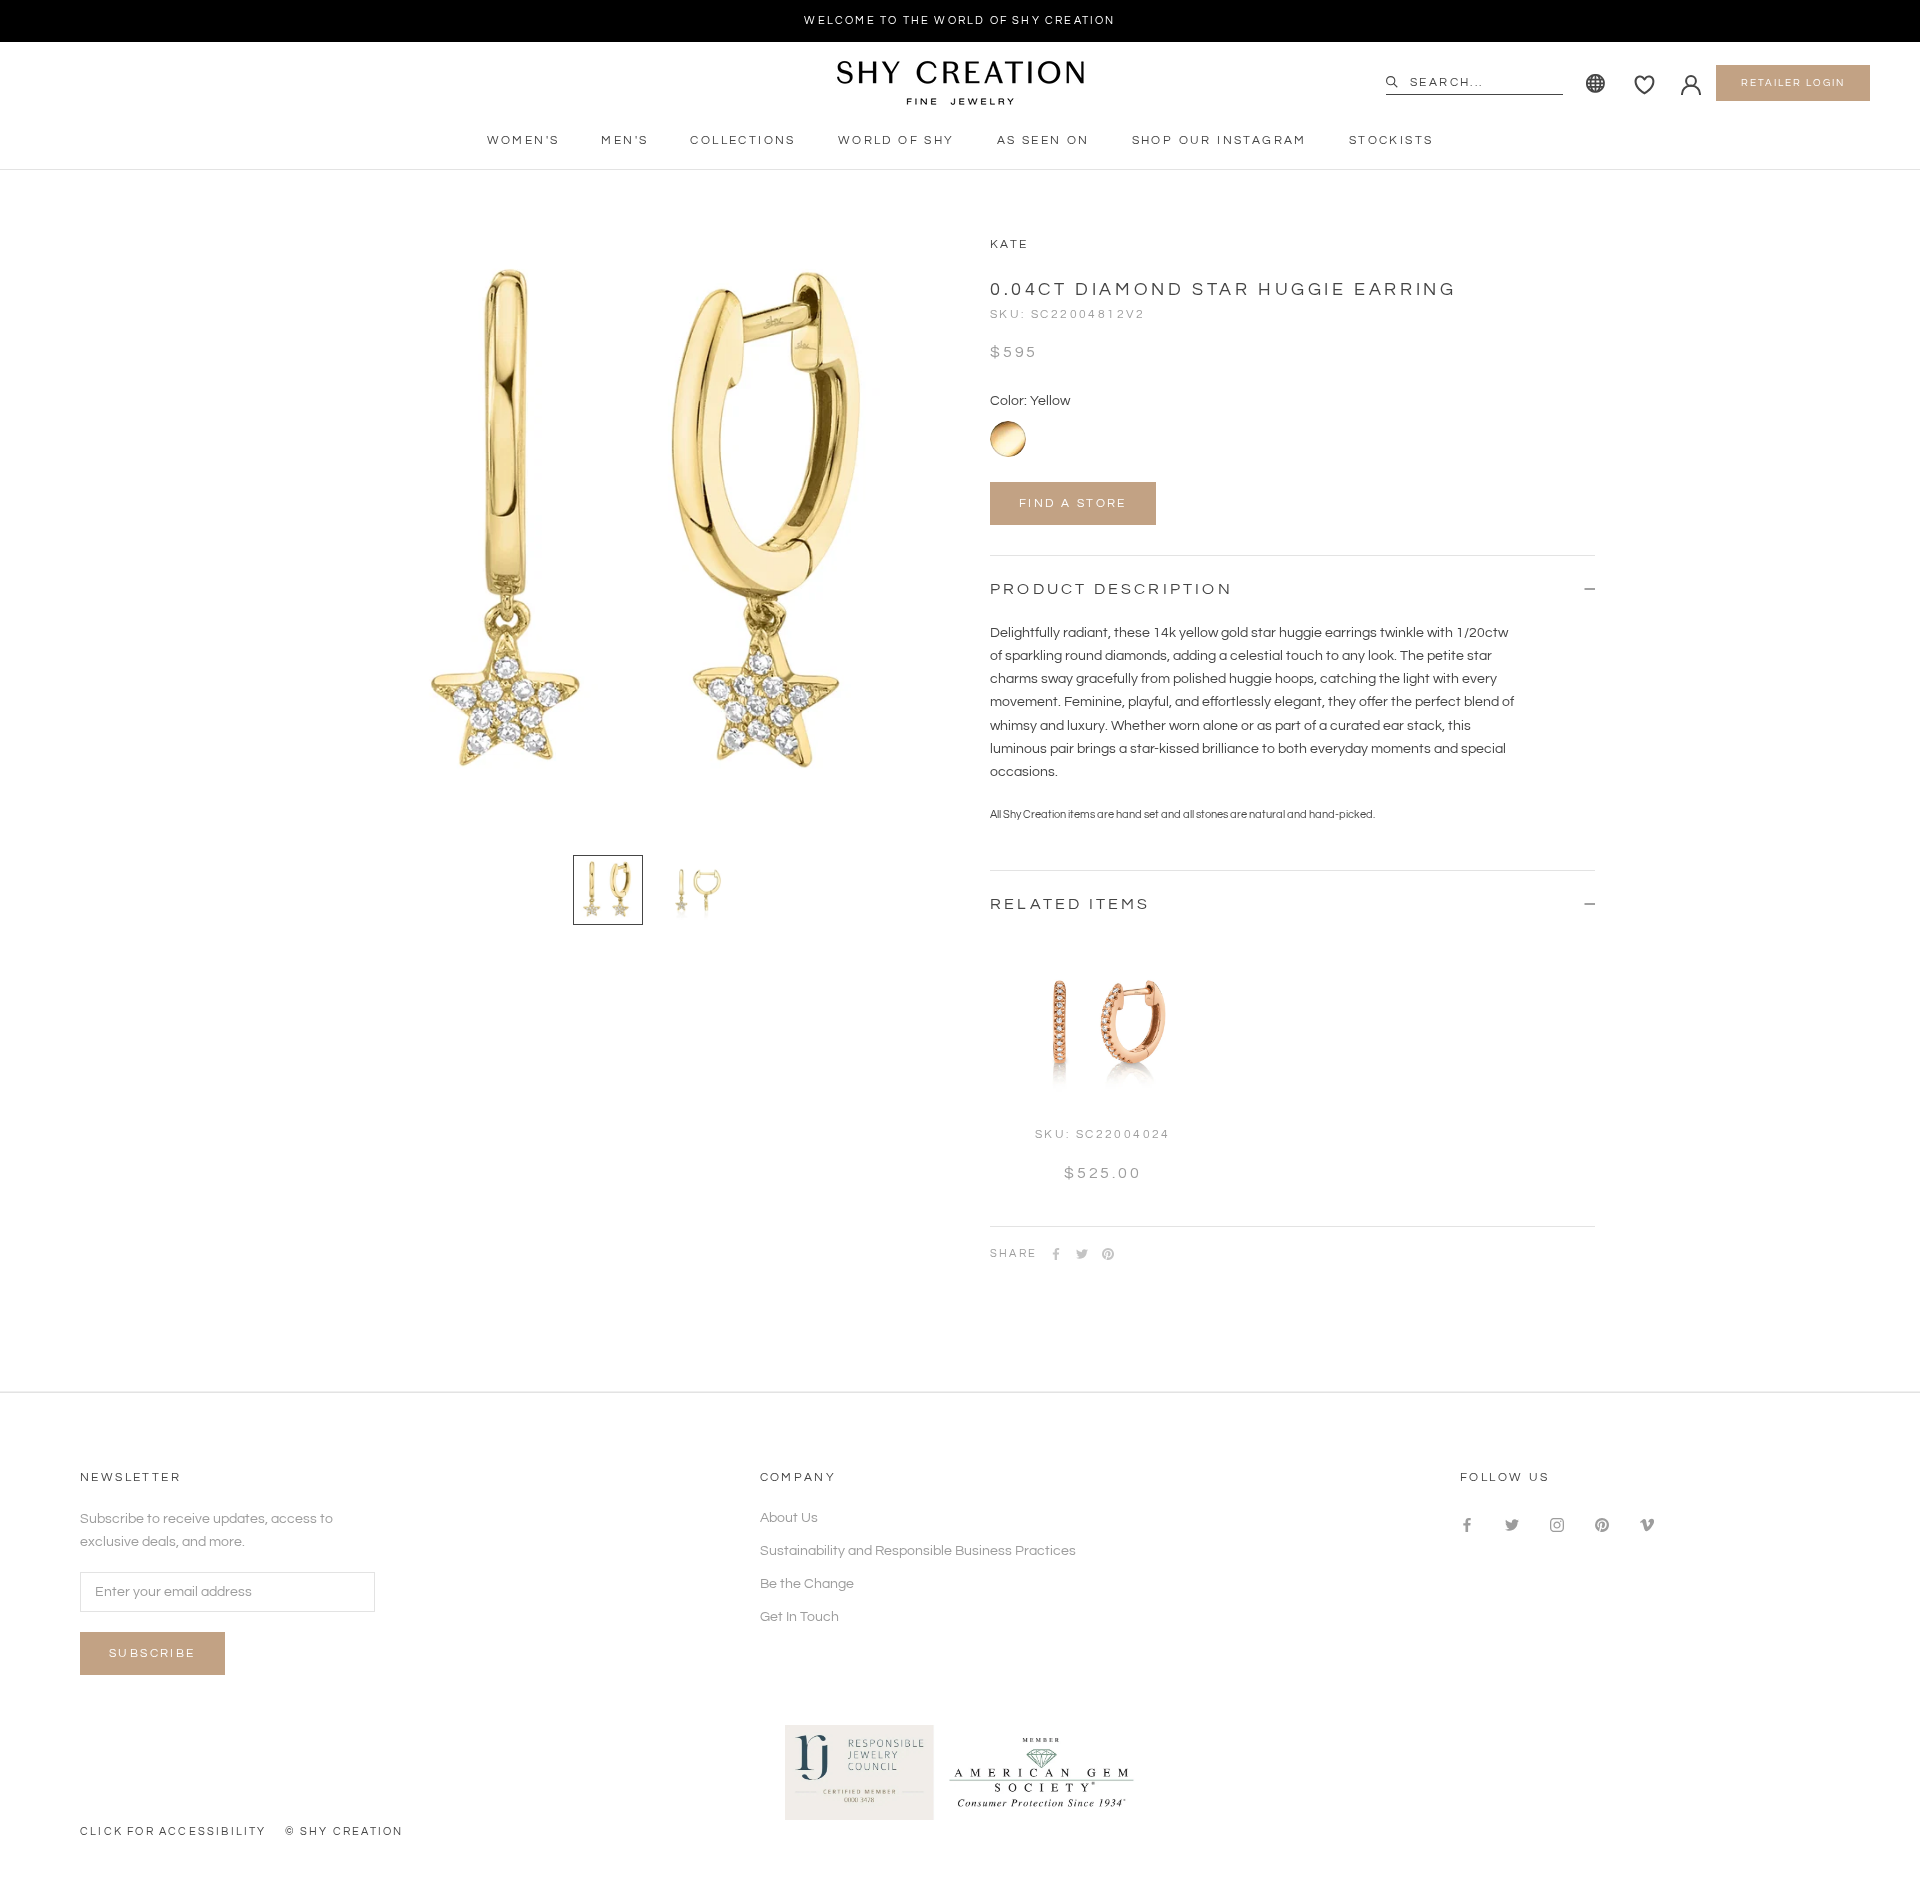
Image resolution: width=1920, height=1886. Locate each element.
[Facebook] (1056, 1254)
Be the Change (807, 1584)
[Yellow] (1008, 439)
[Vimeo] (1647, 1525)
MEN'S (624, 140)
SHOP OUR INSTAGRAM (1219, 140)
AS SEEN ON (1043, 140)
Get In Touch (799, 1617)
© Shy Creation (344, 1831)
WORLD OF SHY (896, 140)
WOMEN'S (523, 140)
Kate (1009, 244)
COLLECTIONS (742, 140)
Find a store (1073, 503)
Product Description (1111, 589)
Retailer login (1793, 83)
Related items (1070, 904)
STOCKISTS (1391, 140)
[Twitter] (1082, 1254)
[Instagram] (1557, 1525)
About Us (789, 1518)
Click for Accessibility (173, 1831)
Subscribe (152, 1653)
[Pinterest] (1108, 1254)
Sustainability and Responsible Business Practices (918, 1551)
